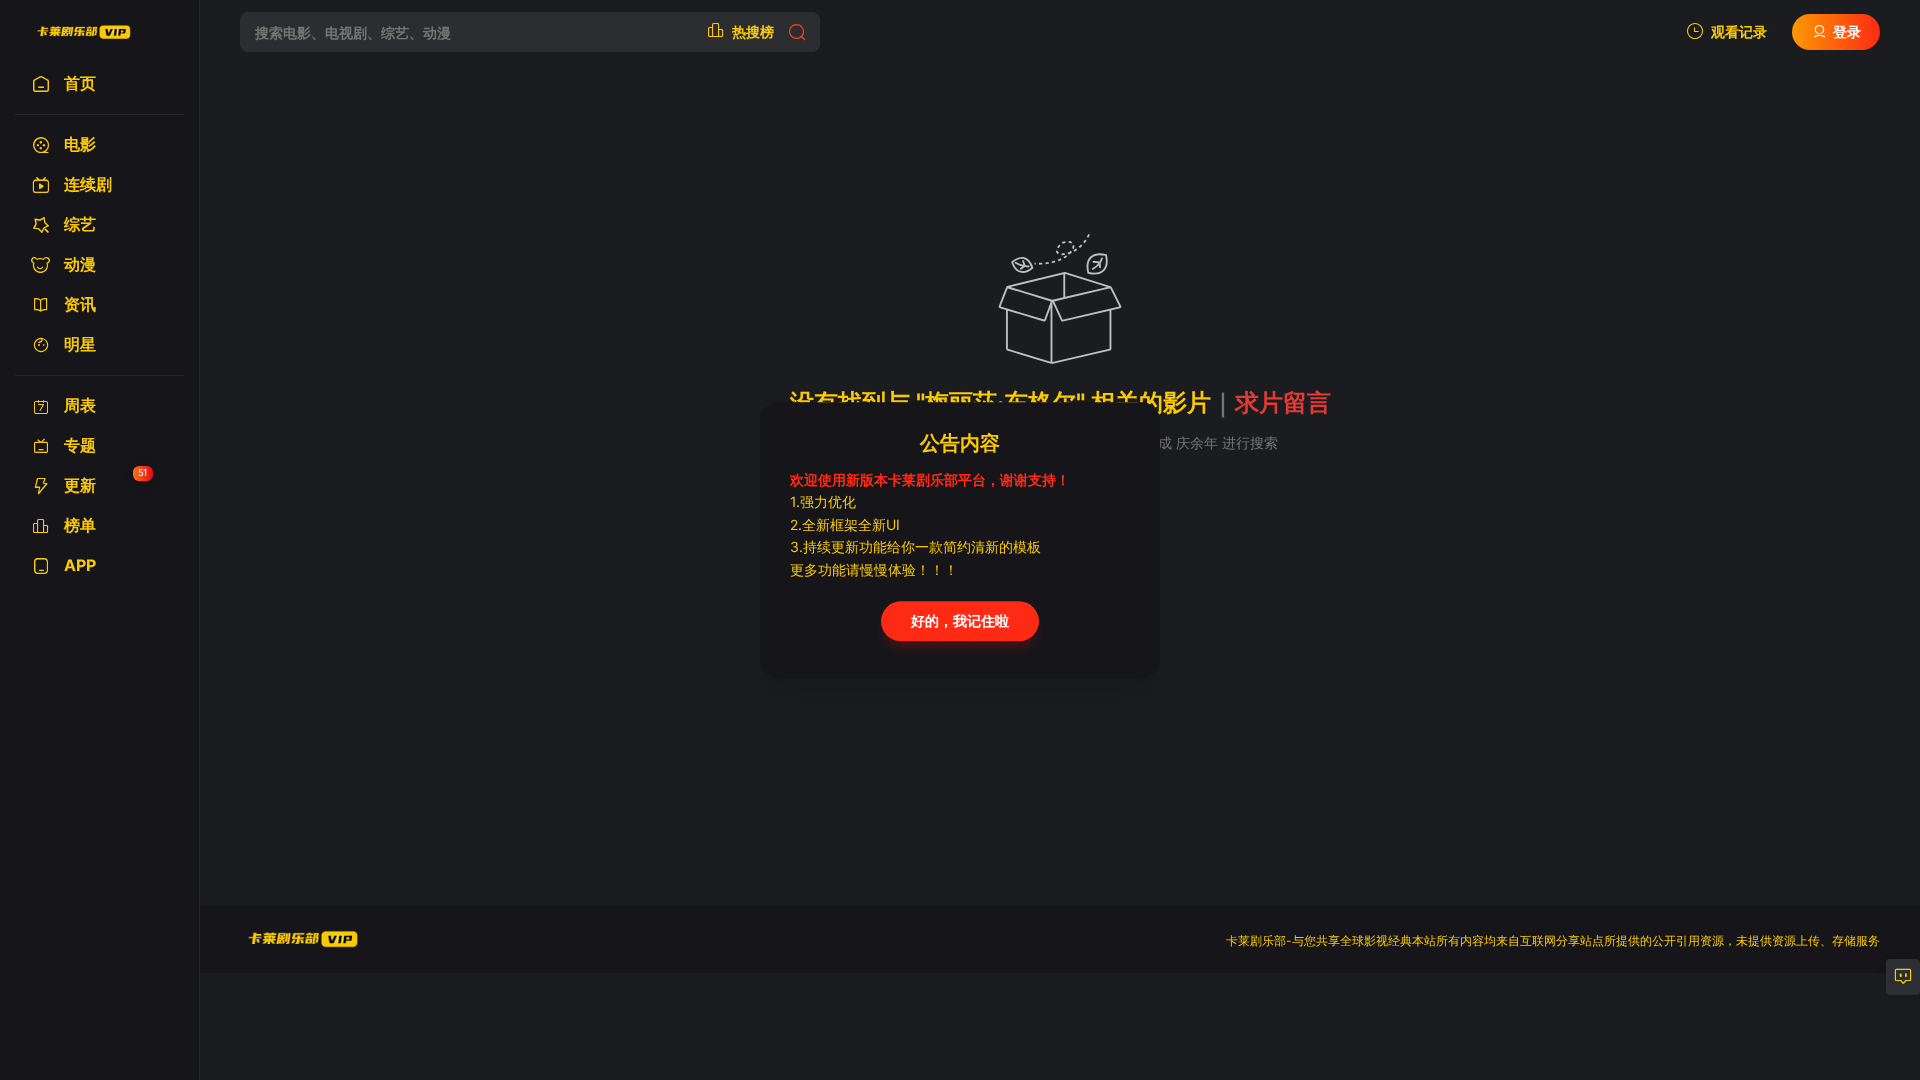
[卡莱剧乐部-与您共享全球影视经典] (82, 32)
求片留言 (1283, 402)
